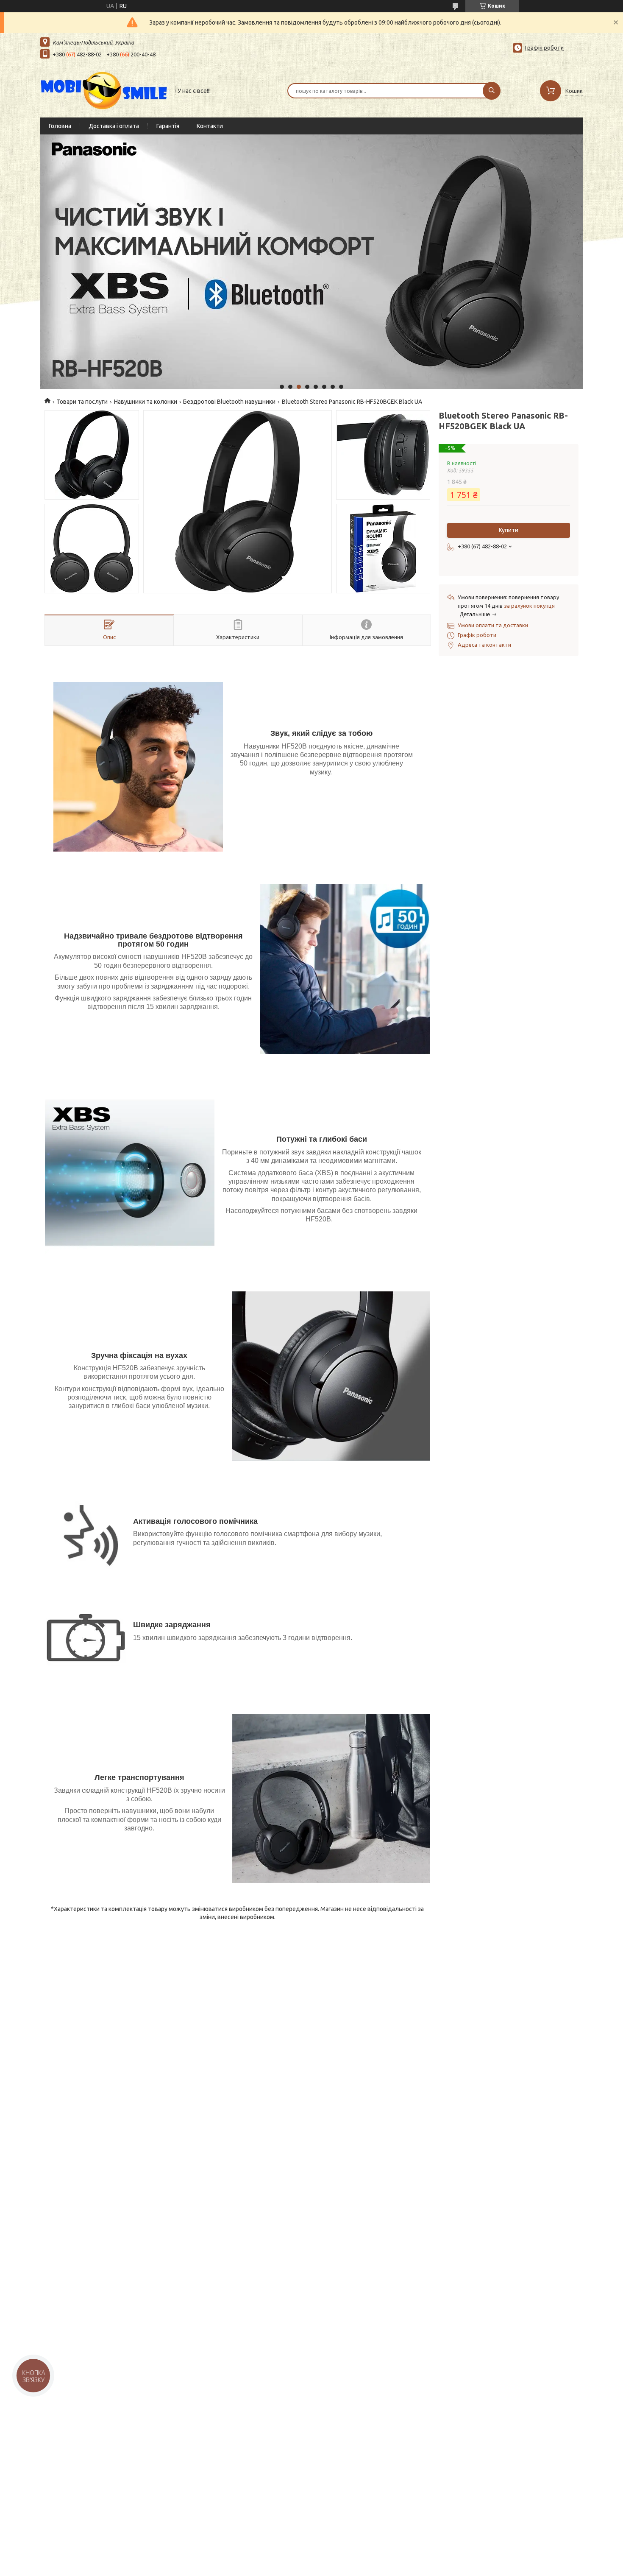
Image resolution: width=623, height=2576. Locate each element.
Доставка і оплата (114, 126)
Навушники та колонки (146, 402)
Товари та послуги (82, 402)
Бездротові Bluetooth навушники (229, 402)
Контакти (210, 126)
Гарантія (168, 126)
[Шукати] (492, 91)
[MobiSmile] (104, 90)
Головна (60, 126)
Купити (509, 530)
